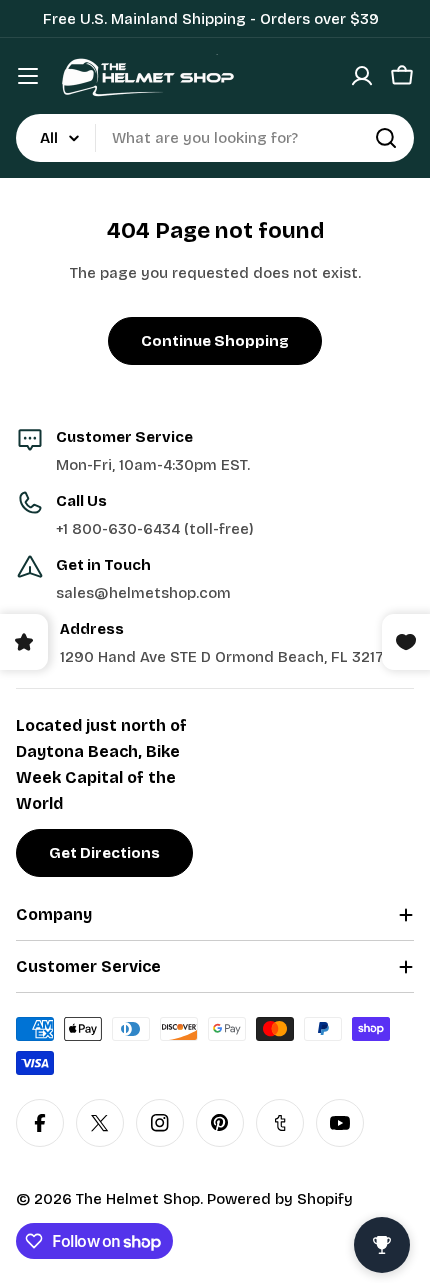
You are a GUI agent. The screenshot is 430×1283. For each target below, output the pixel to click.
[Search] (386, 138)
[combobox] (215, 138)
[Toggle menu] (28, 76)
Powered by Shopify (280, 1199)
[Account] (362, 76)
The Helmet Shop (138, 1199)
